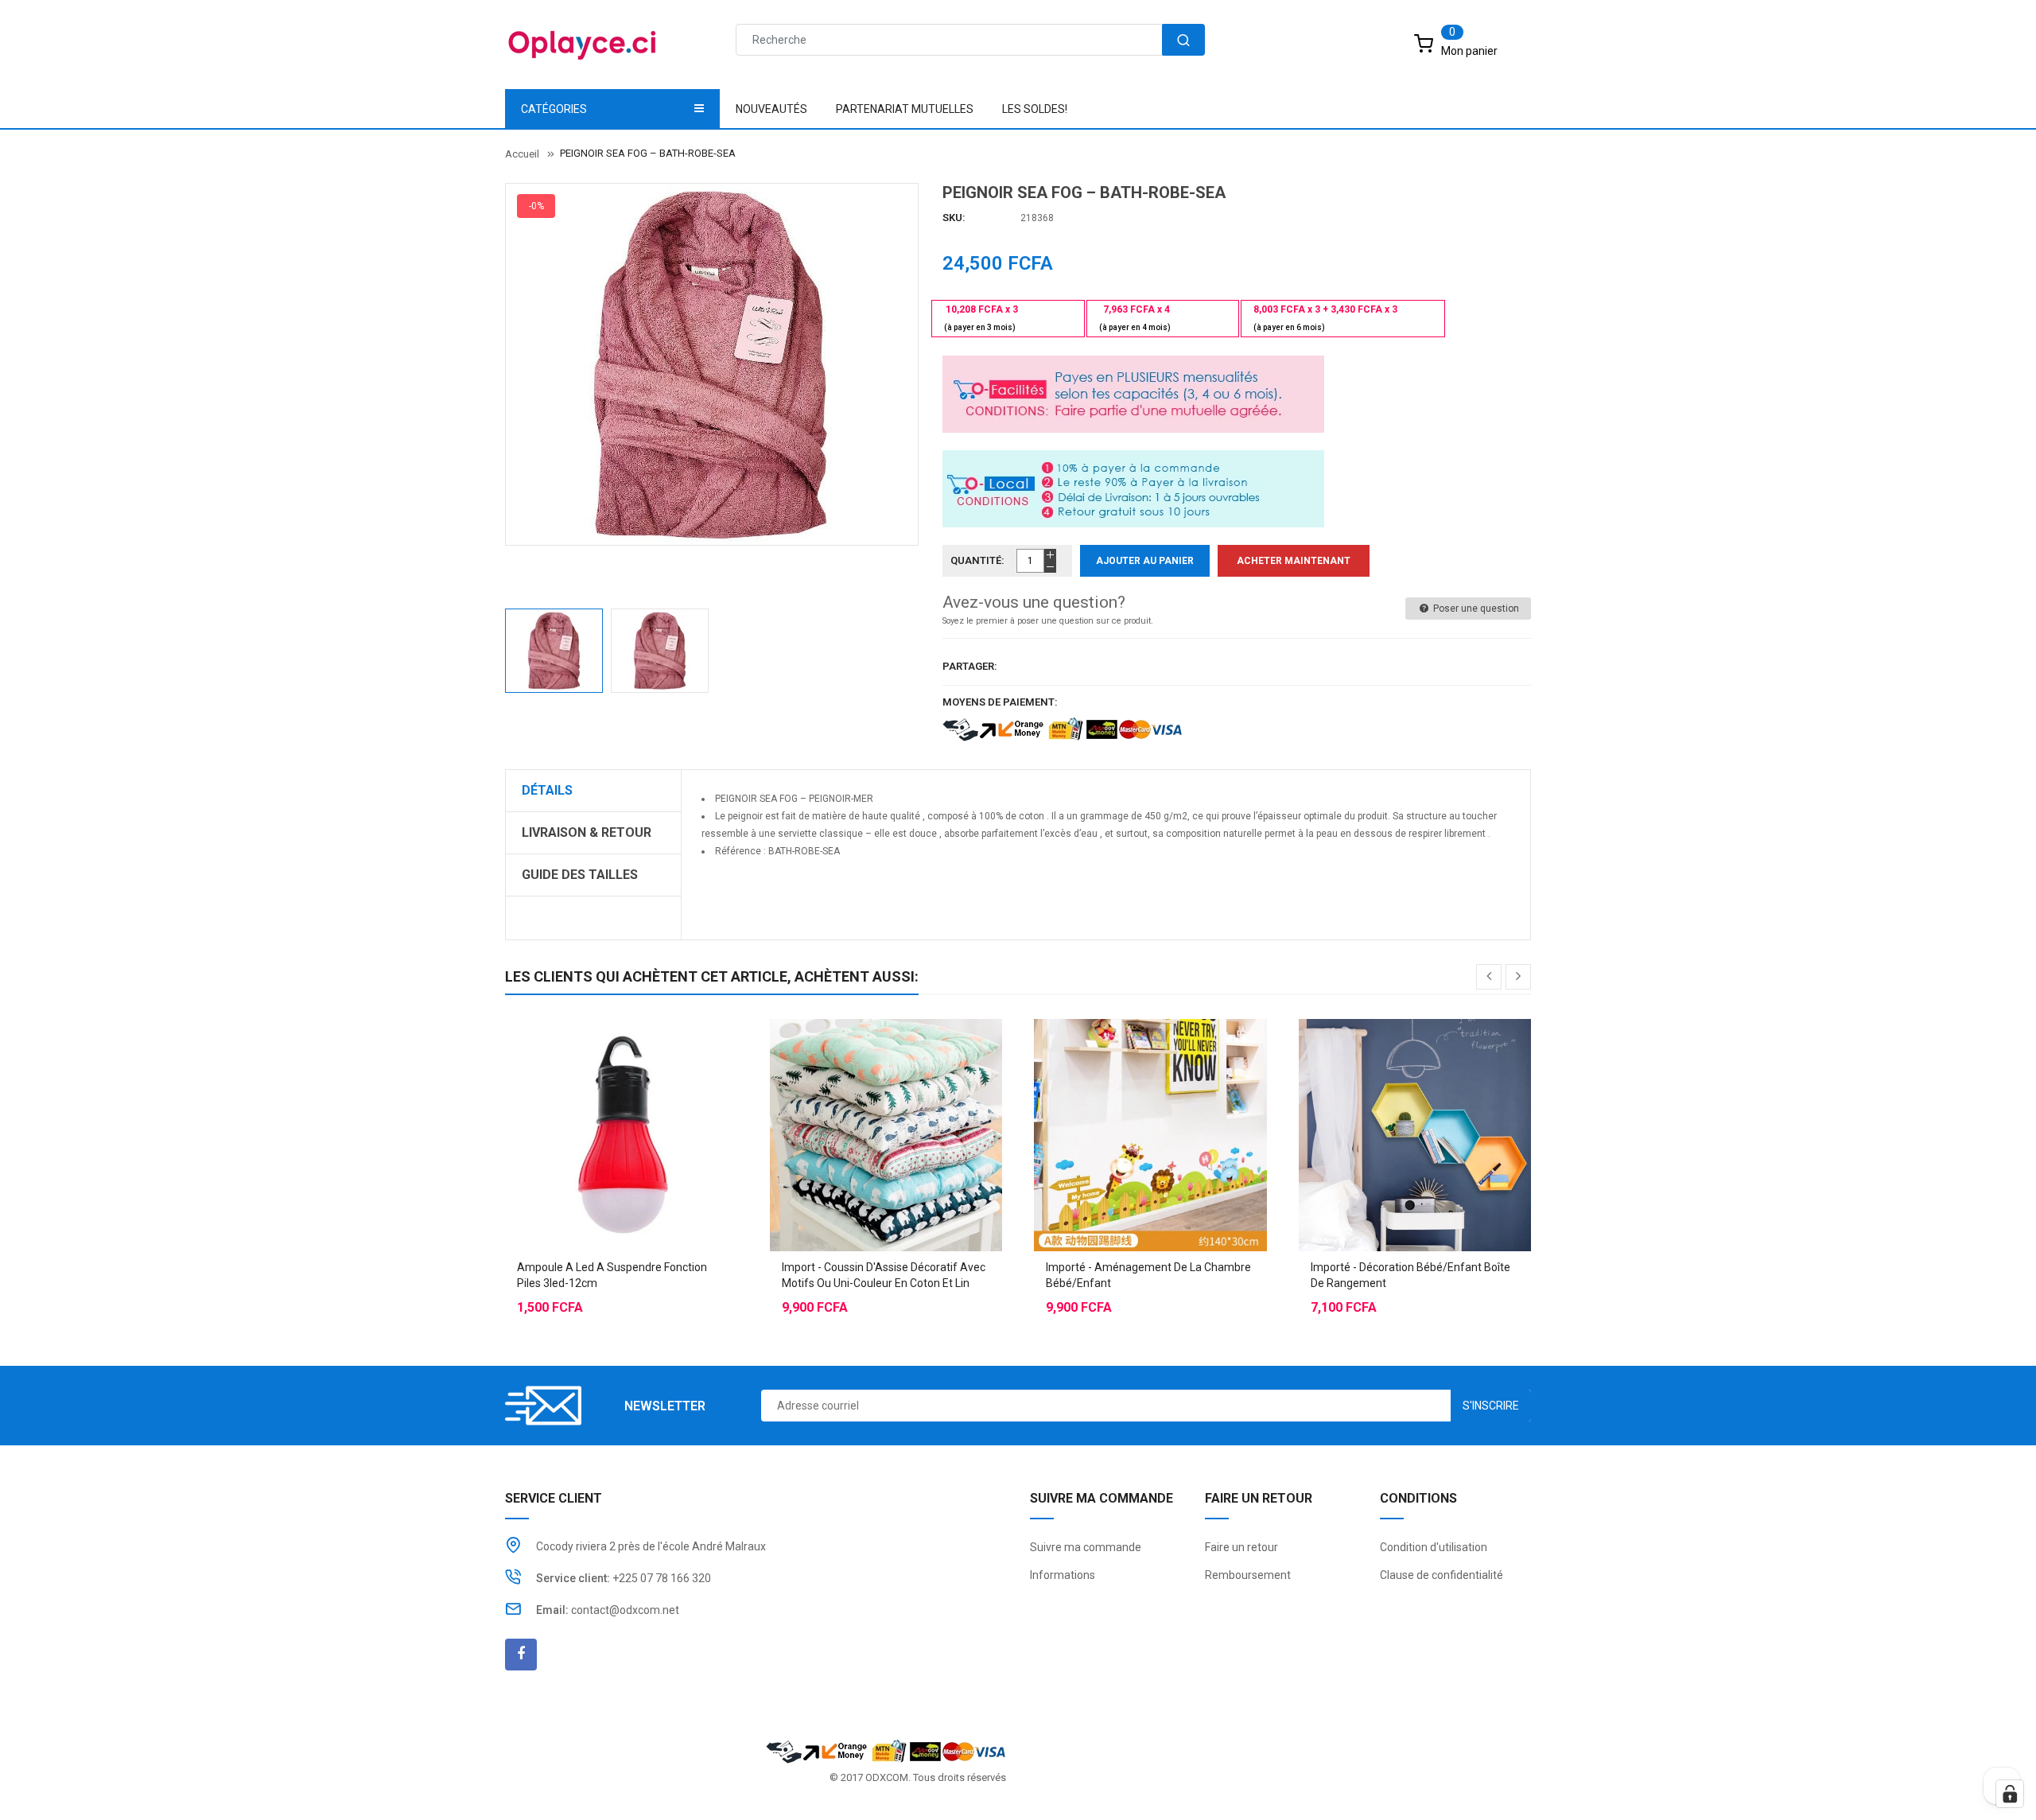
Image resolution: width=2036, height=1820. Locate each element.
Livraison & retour (587, 832)
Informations (1063, 1575)
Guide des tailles (580, 875)
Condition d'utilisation (1434, 1547)
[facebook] (521, 1655)
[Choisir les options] (854, 1095)
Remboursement (1248, 1575)
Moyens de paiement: (1000, 702)
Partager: (970, 666)
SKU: (954, 218)
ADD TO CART (1255, 1788)
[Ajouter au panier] (589, 1095)
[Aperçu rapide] (653, 1095)
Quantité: (977, 560)
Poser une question (1475, 609)
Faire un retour (1241, 1547)
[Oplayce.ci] (886, 1750)
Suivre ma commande (1086, 1547)
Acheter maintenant (1294, 561)
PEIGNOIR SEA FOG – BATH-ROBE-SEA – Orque (803, 869)
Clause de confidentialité (1442, 1575)
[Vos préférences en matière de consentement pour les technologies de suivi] (2010, 1794)
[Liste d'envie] (621, 1095)
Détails (547, 790)
